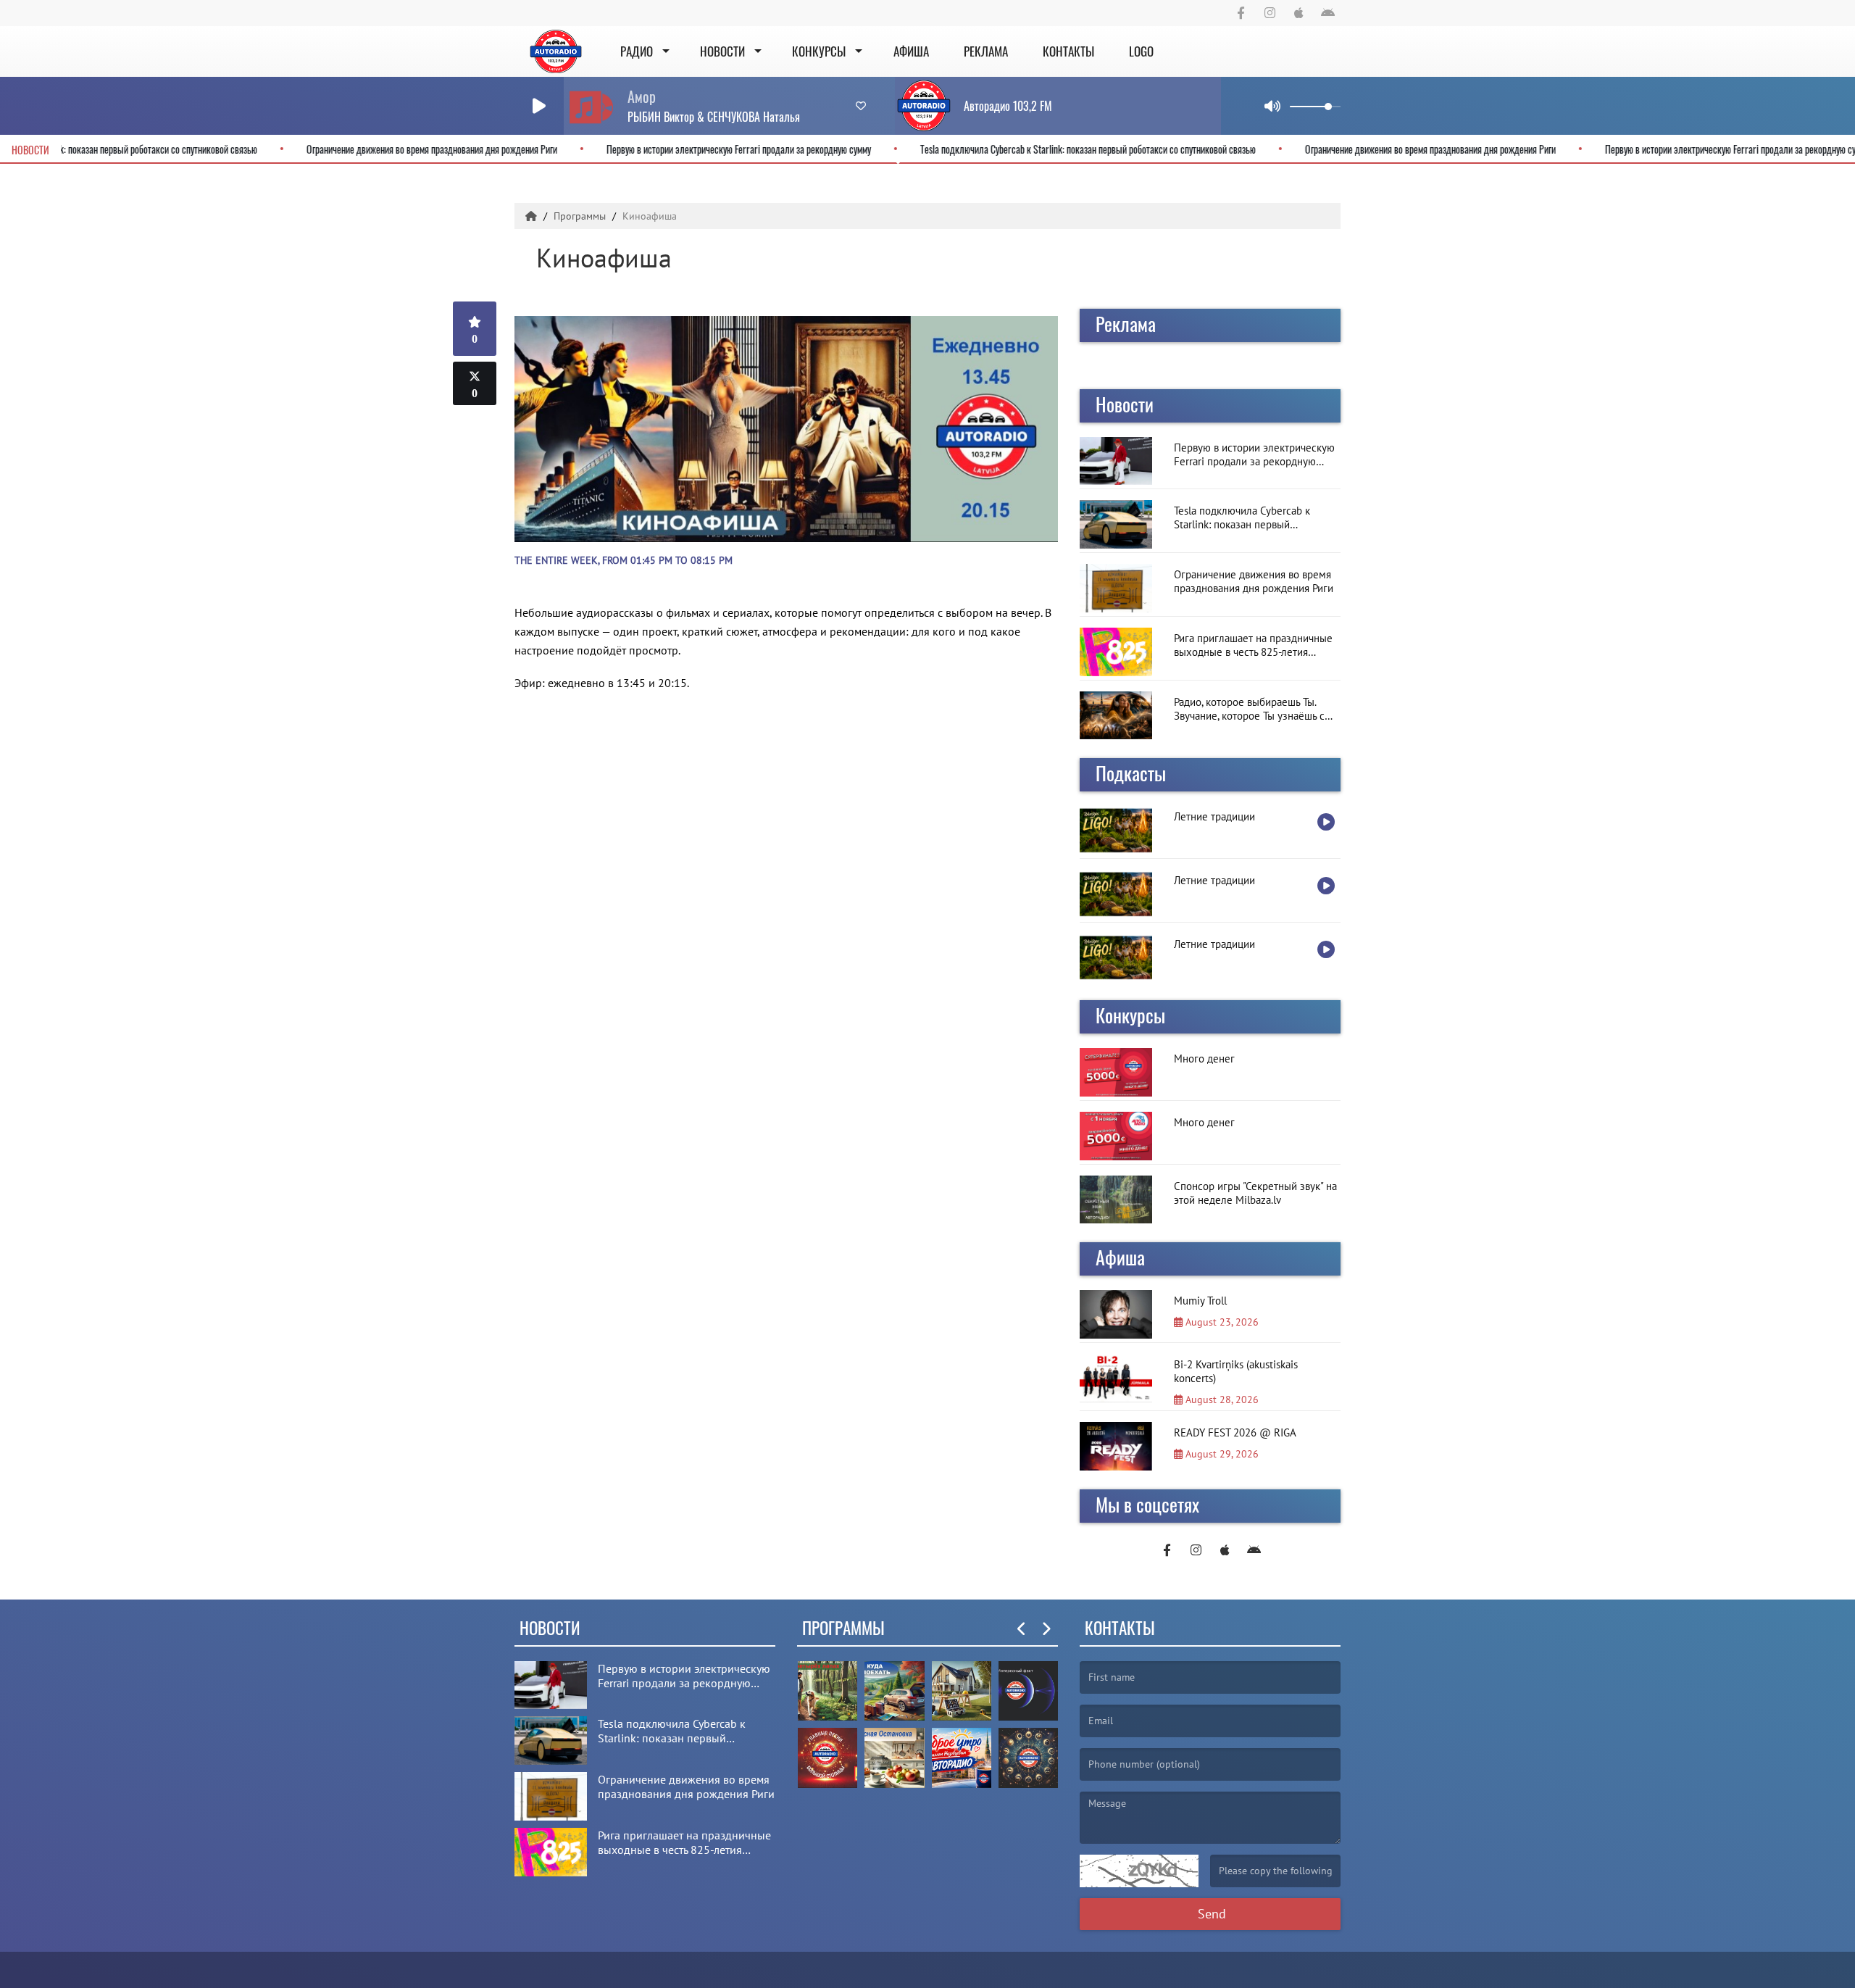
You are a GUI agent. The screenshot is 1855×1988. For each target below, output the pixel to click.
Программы (581, 216)
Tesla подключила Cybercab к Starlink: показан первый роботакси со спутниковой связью (1167, 149)
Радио (637, 51)
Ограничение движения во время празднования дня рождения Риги (511, 149)
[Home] (533, 216)
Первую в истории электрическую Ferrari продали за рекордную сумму (818, 149)
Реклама (986, 51)
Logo (1141, 51)
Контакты (1068, 51)
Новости (722, 51)
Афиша (911, 51)
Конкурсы (819, 51)
